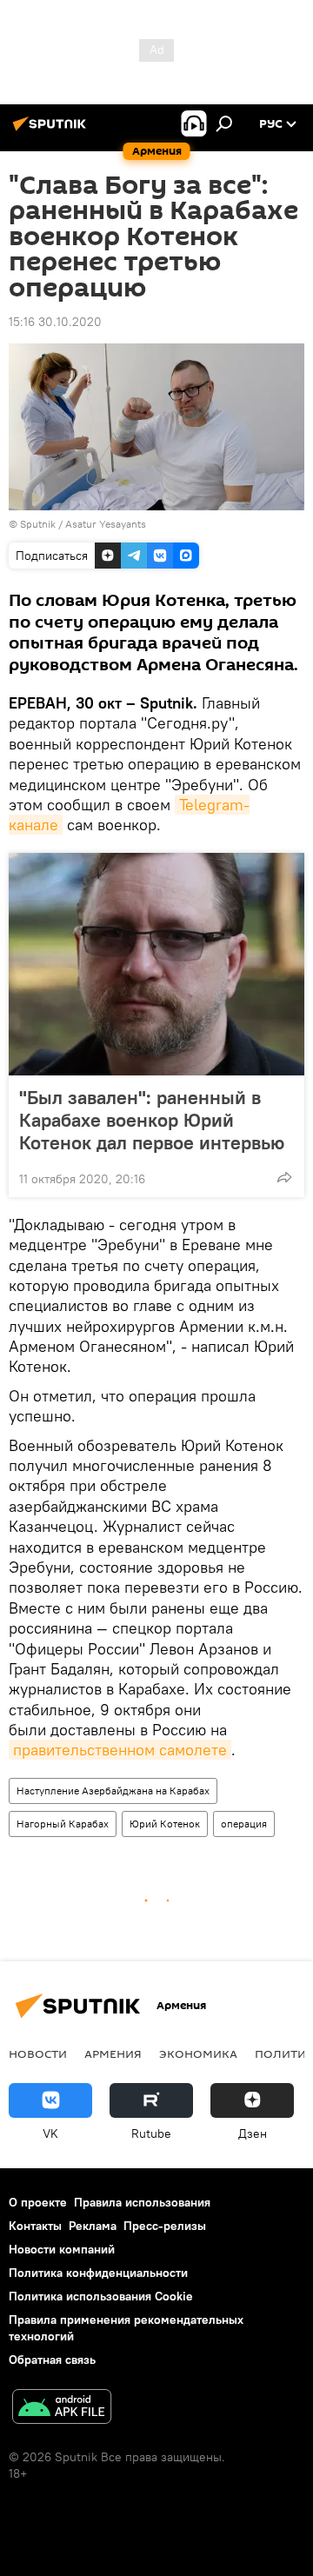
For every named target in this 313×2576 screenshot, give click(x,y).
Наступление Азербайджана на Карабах (113, 1791)
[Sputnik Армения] (52, 130)
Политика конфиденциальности (98, 2273)
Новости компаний (62, 2249)
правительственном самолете (120, 1750)
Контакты (35, 2226)
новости (38, 2053)
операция (244, 1824)
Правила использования (142, 2202)
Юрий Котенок (165, 1824)
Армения (113, 2053)
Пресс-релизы (165, 2226)
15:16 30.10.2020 (55, 322)
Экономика (198, 2053)
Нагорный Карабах (63, 1824)
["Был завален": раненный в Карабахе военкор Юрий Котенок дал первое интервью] (156, 964)
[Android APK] (62, 2409)
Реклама (93, 2226)
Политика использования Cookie (101, 2296)
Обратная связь (52, 2360)
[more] (284, 1177)
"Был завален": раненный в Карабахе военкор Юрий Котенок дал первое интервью (152, 1120)
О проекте (38, 2202)
